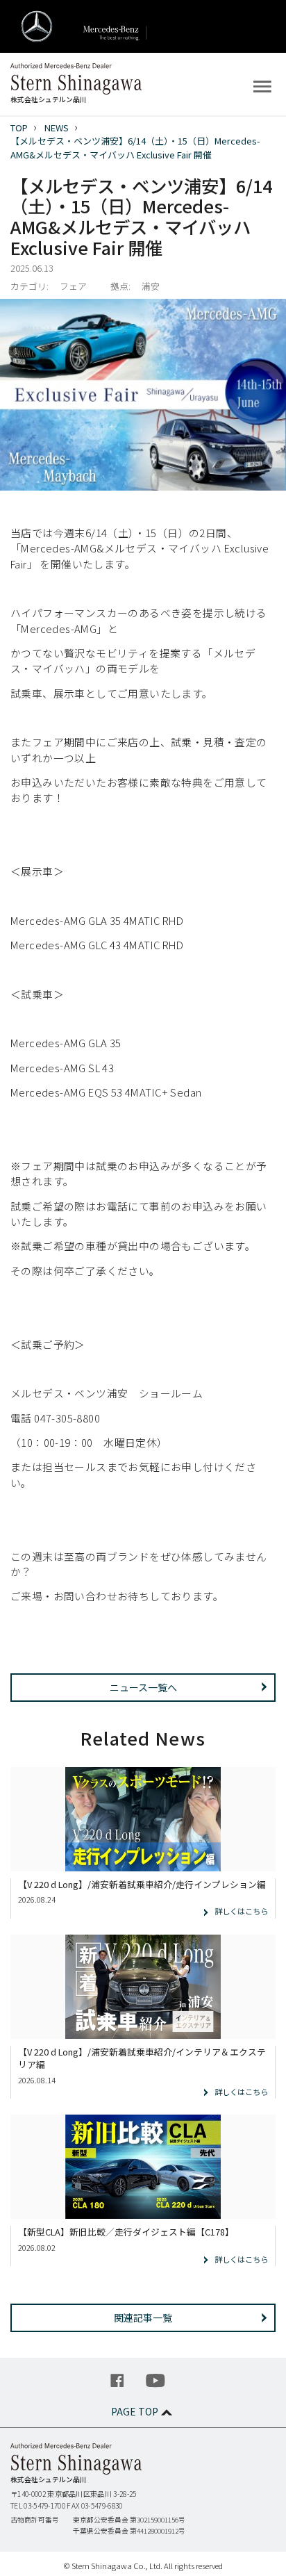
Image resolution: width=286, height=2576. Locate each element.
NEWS (57, 128)
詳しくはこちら (241, 1911)
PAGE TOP (135, 2411)
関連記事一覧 (143, 2317)
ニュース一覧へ (143, 1687)
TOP (19, 128)
